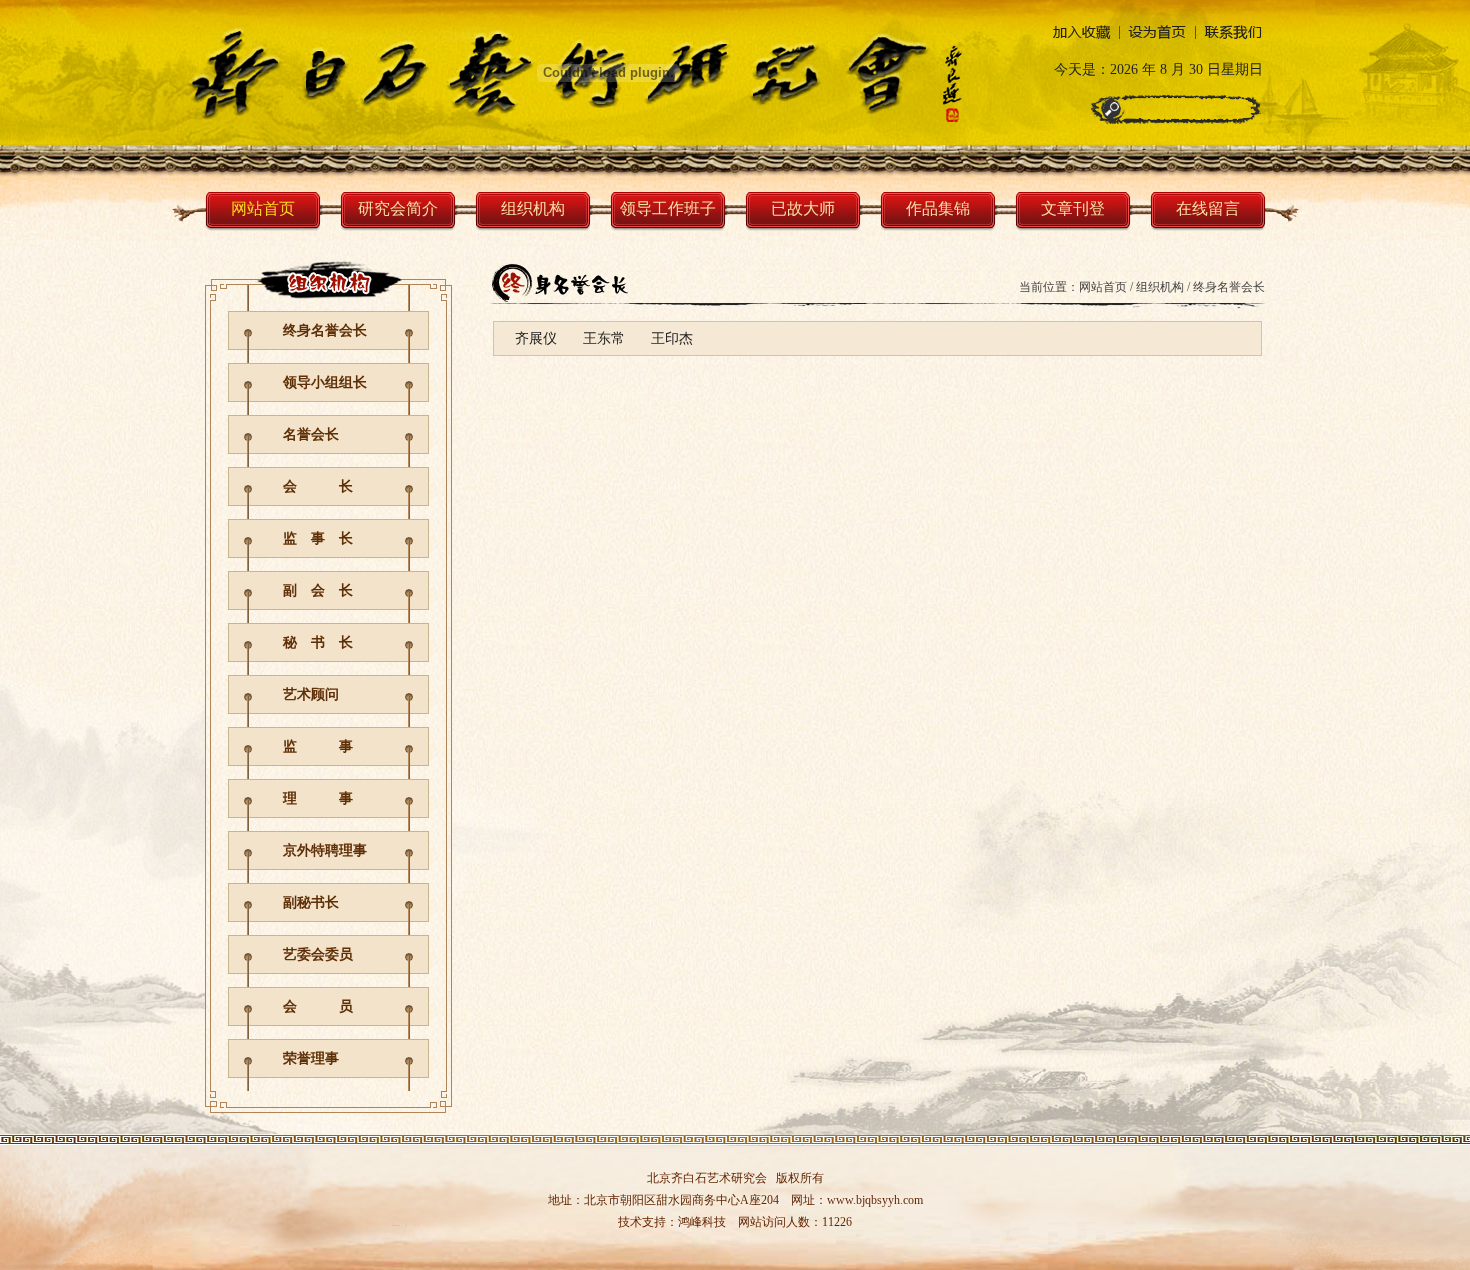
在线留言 (1208, 208)
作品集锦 (938, 208)
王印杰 (672, 338)
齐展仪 (536, 338)
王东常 (604, 338)
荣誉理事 (311, 1058)
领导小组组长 (325, 382)
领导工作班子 (668, 208)
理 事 (318, 798)
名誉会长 (311, 434)
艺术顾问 (311, 694)
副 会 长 (318, 590)
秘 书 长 (318, 642)
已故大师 (803, 208)
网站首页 (263, 208)
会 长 (318, 486)
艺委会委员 (318, 954)
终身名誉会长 (325, 330)
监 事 (318, 746)
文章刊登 (1073, 208)
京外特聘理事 (325, 850)
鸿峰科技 (702, 1222)
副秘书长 (311, 902)
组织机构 (533, 208)
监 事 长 (318, 538)
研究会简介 (398, 208)
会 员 (318, 1006)
